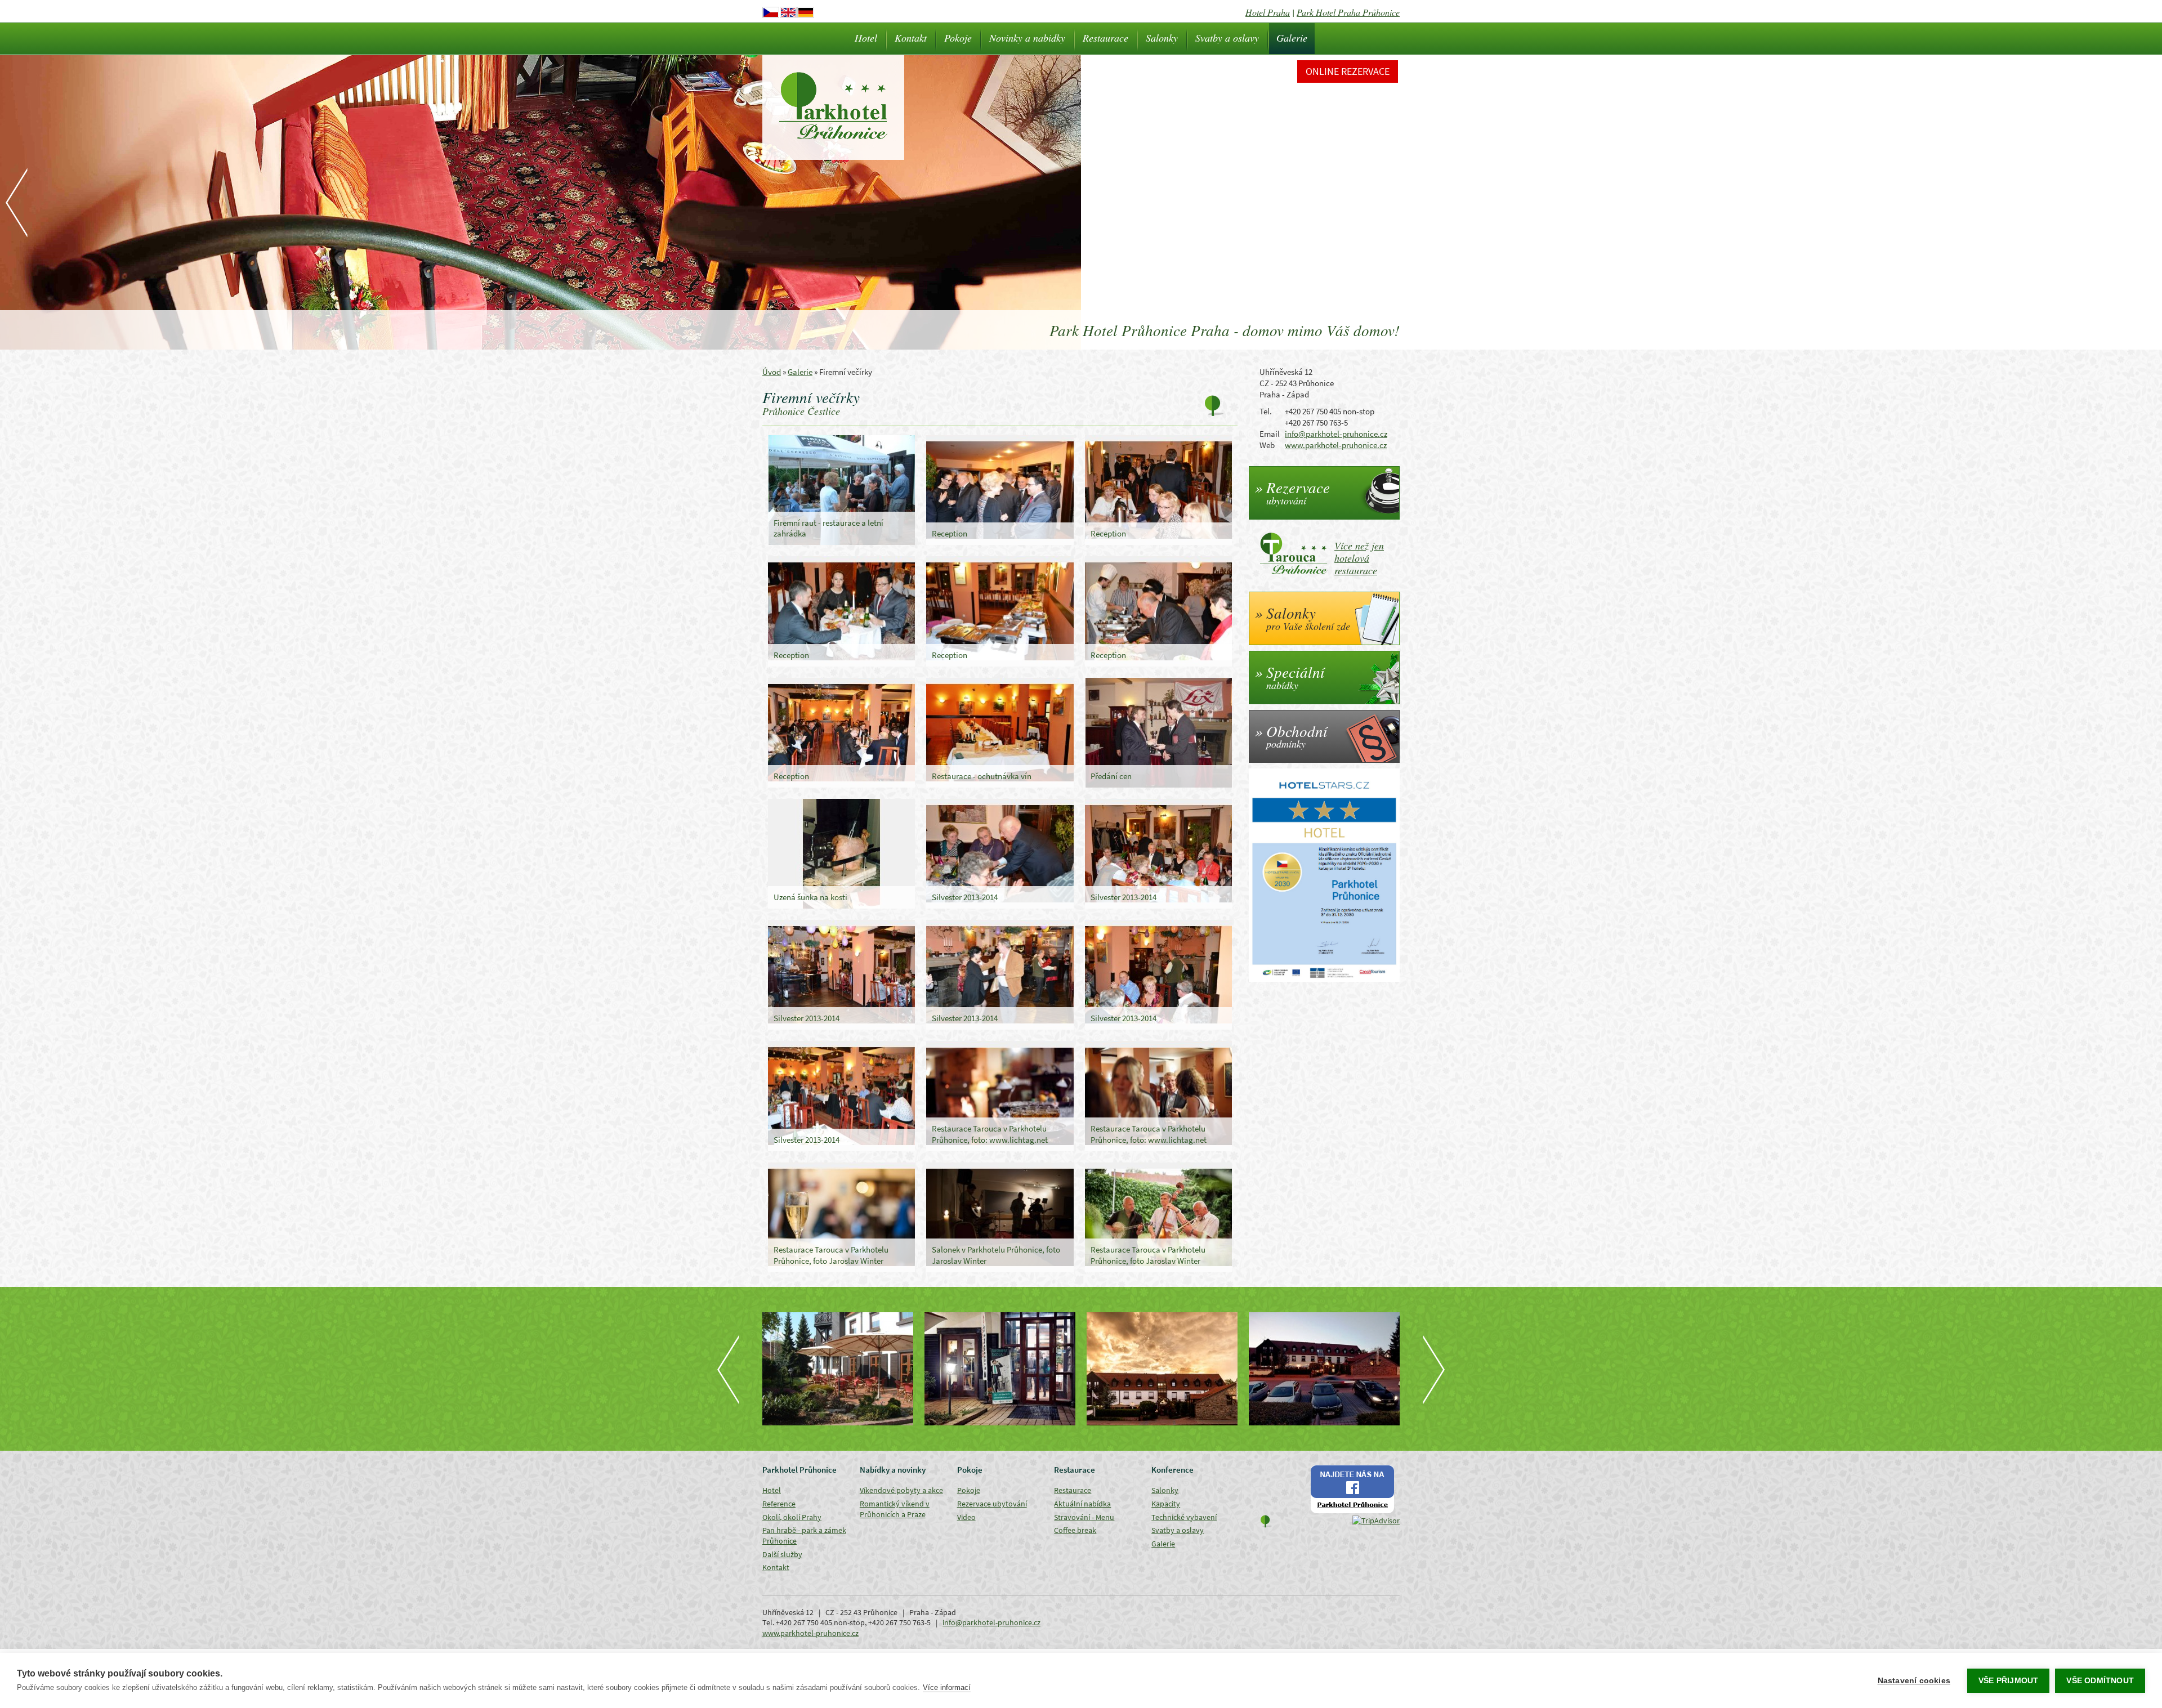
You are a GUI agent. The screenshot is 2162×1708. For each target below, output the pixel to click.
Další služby (782, 1554)
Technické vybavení (1184, 1517)
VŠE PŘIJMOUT (2008, 1681)
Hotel (866, 38)
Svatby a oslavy (1227, 38)
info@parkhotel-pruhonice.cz (1336, 434)
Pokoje (958, 38)
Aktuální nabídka (1082, 1504)
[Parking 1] (1324, 1369)
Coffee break (1075, 1530)
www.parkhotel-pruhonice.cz (1336, 445)
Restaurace (1105, 38)
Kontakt (911, 38)
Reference (779, 1504)
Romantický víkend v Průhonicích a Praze (895, 1509)
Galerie (1292, 38)
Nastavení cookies (1914, 1681)
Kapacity (1166, 1504)
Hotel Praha (1268, 12)
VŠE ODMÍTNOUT (2100, 1681)
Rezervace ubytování (992, 1504)
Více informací (947, 1687)
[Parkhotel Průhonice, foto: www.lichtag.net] (838, 1369)
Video (966, 1517)
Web (1267, 445)
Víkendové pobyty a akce (901, 1490)
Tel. (1266, 411)
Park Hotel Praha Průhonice (1348, 12)
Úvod (772, 372)
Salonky (1162, 38)
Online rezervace (1348, 71)
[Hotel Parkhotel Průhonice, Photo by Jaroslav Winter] (1000, 1369)
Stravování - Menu (1084, 1517)
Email (1270, 434)
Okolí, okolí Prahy (792, 1517)
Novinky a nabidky (1027, 38)
